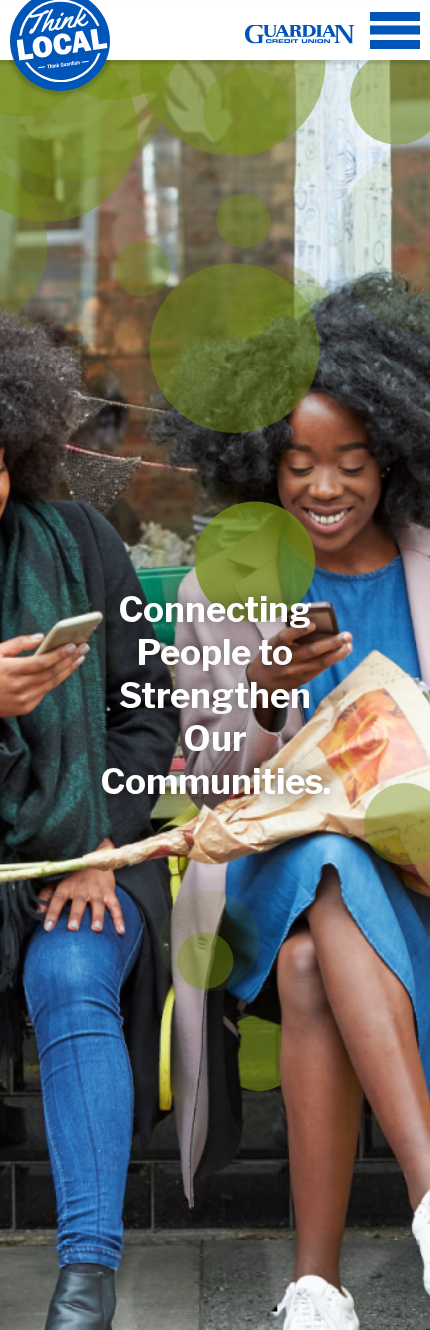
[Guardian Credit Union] (300, 30)
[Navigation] (395, 30)
